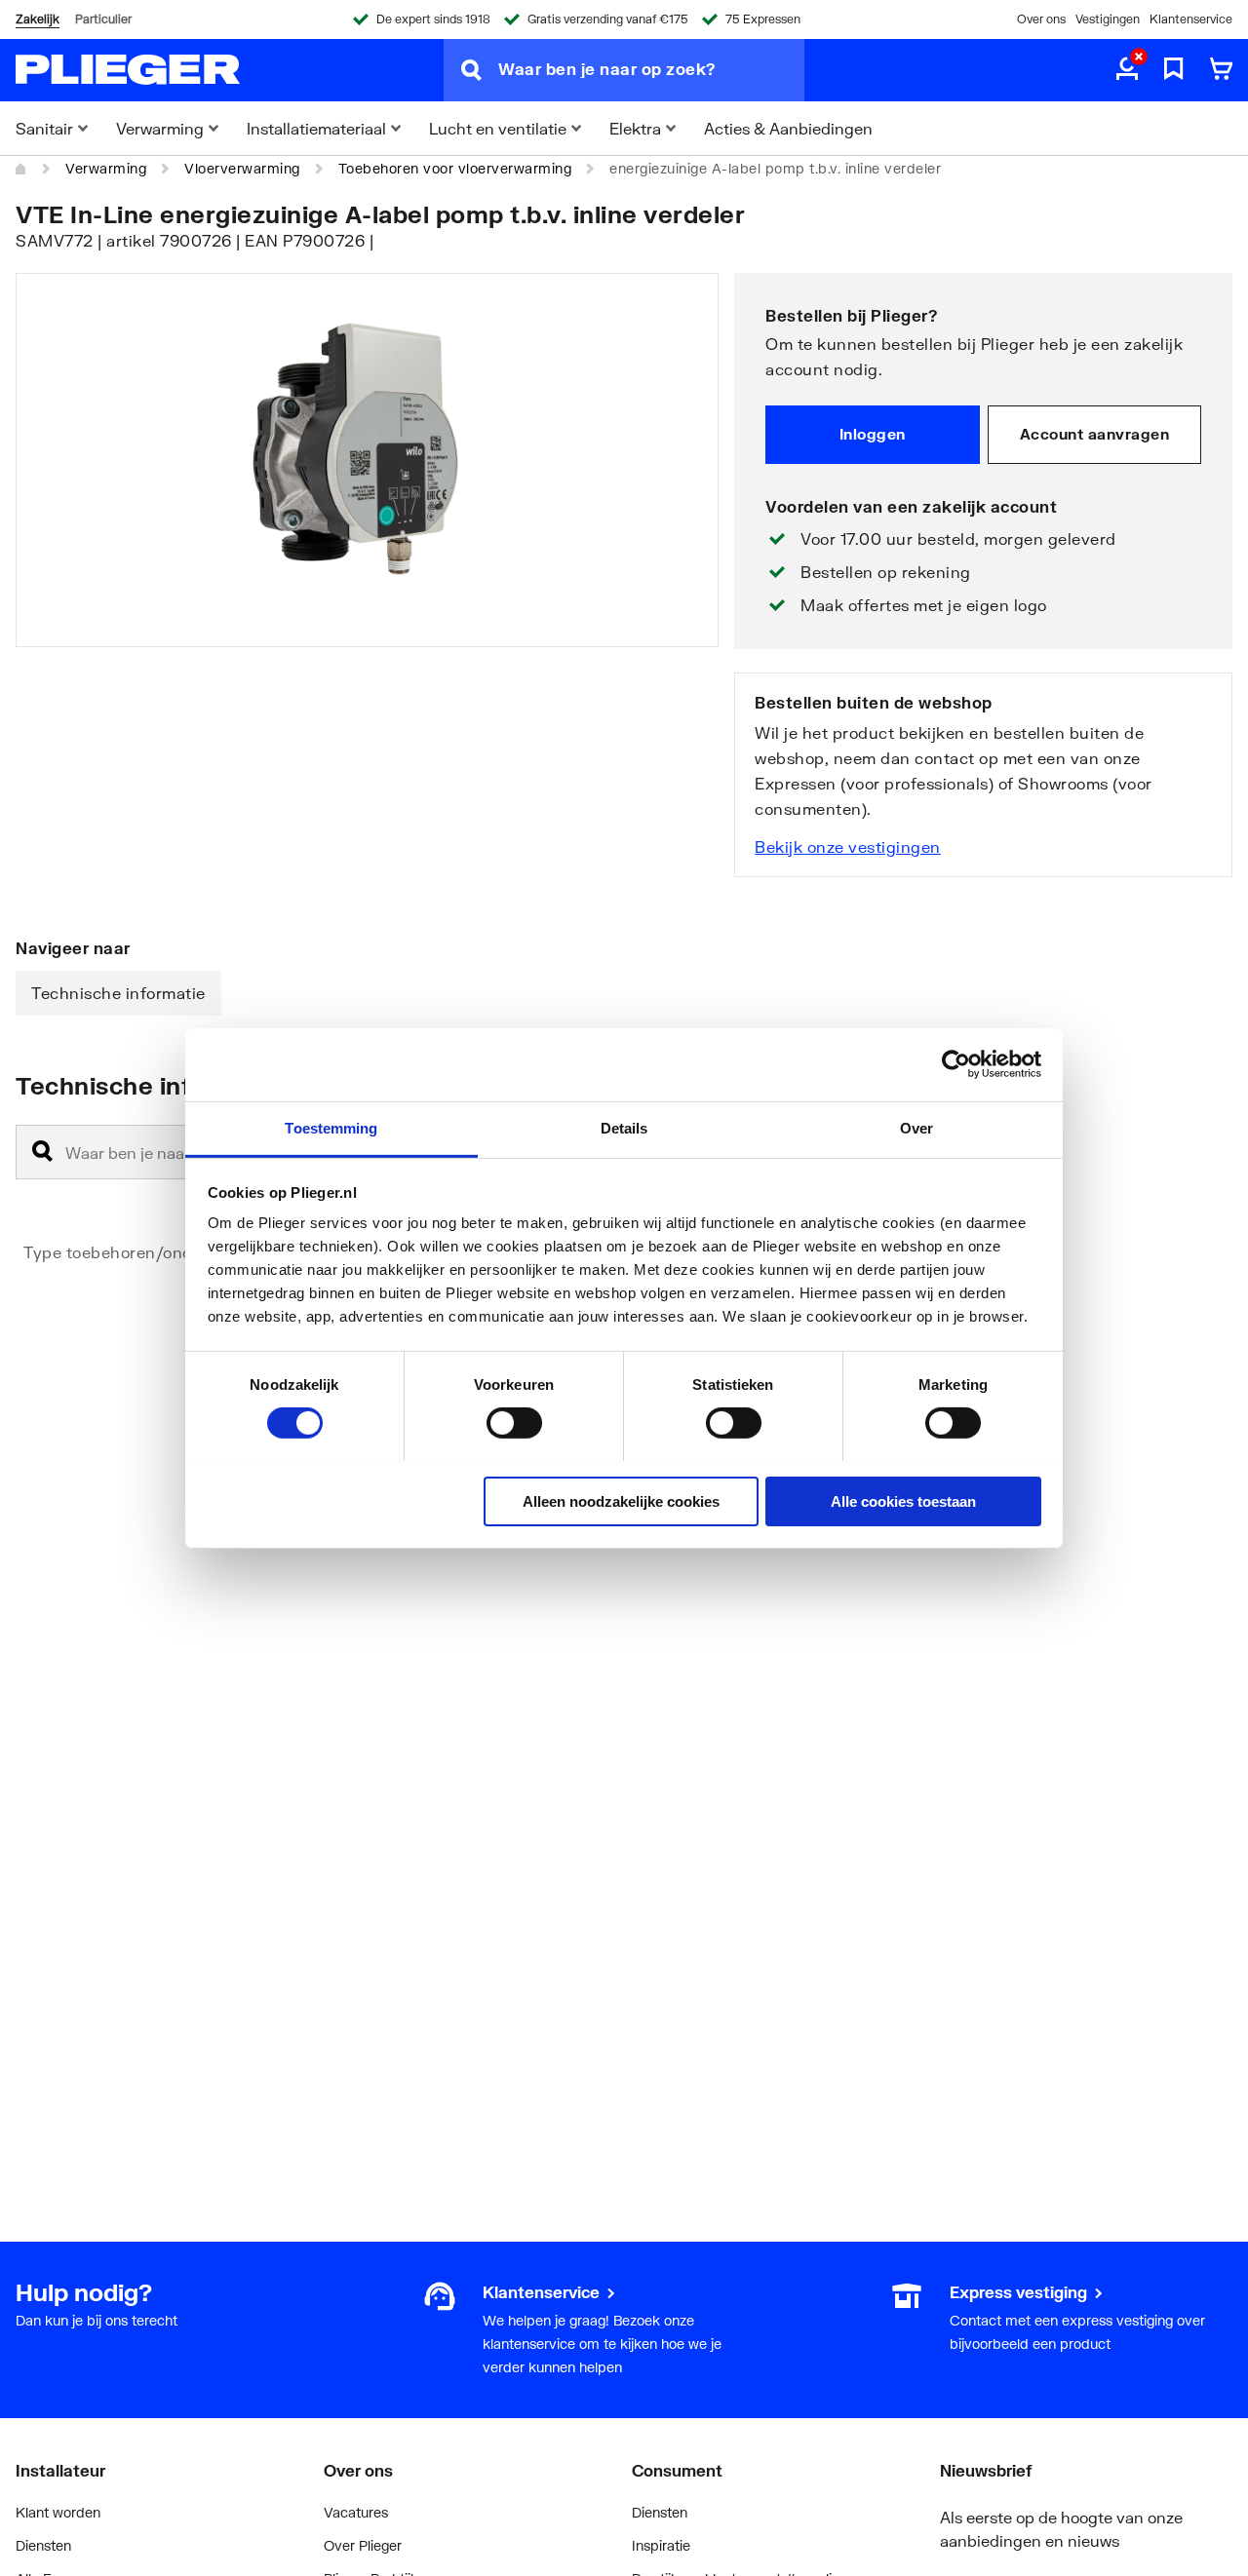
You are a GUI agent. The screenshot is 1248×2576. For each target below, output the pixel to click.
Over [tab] (916, 1127)
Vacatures (356, 2512)
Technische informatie (118, 993)
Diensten (43, 2545)
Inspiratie (661, 2545)
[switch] (514, 1423)
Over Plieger (363, 2545)
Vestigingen (1108, 19)
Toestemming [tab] (331, 1127)
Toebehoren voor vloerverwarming (455, 168)
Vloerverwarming (242, 168)
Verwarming (106, 168)
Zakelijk (38, 19)
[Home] (21, 169)
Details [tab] (624, 1127)
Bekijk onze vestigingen (848, 846)
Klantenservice (1191, 19)
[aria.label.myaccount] (1127, 70)
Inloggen (873, 434)
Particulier (103, 19)
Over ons (1041, 19)
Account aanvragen (1095, 434)
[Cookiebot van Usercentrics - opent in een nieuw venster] (956, 1064)
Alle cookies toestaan (903, 1500)
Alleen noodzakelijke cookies (621, 1500)
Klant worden (58, 2512)
